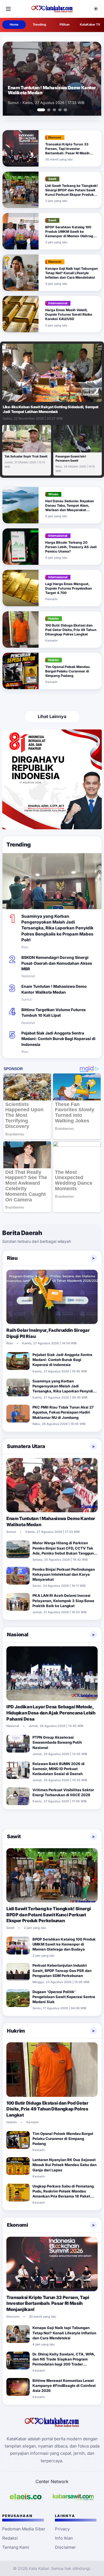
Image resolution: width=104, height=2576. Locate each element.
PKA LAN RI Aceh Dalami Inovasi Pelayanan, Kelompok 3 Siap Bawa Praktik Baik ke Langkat (63, 1600)
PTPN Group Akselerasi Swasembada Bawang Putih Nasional (57, 1742)
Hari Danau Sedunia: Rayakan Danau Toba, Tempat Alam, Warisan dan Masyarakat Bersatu (70, 508)
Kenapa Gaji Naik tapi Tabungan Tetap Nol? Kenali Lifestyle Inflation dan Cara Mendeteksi (72, 273)
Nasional (18, 1635)
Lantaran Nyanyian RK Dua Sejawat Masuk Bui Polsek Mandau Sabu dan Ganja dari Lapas (64, 2165)
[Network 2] (73, 2497)
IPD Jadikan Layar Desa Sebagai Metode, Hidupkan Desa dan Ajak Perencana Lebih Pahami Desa (51, 1713)
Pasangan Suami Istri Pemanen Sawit (71, 458)
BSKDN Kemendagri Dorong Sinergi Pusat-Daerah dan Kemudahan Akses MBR (57, 963)
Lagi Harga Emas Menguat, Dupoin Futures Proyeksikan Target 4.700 (69, 588)
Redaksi (10, 2538)
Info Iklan (64, 2538)
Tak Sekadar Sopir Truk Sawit (26, 456)
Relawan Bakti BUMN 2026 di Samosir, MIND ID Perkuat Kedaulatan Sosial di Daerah (59, 1769)
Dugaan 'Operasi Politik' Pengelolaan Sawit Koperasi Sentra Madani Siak (64, 1997)
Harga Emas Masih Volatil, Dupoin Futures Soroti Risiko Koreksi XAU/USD (69, 314)
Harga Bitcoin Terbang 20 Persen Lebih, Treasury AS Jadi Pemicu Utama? (71, 547)
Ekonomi (17, 2225)
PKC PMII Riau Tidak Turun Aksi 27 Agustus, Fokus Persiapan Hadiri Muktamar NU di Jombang (63, 1412)
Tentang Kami (16, 2547)
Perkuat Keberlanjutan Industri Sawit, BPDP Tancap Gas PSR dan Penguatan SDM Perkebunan (62, 1970)
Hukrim (16, 2031)
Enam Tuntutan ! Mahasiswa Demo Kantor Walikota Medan (52, 90)
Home (14, 24)
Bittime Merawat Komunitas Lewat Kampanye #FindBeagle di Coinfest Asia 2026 (64, 2386)
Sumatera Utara (26, 1446)
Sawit (14, 1836)
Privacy (62, 2529)
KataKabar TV (90, 24)
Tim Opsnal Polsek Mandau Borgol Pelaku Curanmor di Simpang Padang (68, 671)
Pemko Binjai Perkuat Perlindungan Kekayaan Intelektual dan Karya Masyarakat (64, 1574)
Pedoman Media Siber (24, 2529)
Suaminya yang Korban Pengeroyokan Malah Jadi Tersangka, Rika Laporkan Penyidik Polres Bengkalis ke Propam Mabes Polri (57, 928)
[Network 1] (26, 2497)
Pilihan (65, 24)
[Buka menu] (8, 9)
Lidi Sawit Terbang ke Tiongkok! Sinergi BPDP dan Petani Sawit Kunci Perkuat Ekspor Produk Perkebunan (71, 192)
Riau (12, 1258)
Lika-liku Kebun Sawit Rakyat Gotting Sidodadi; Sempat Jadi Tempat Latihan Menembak (51, 409)
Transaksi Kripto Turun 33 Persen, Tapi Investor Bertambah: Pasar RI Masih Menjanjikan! (67, 151)
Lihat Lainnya (52, 716)
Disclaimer (65, 2547)
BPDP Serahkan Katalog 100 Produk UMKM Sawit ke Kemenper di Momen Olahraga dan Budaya (70, 234)
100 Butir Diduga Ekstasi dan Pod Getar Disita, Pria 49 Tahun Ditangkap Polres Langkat (71, 630)
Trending (39, 24)
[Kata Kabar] (52, 9)
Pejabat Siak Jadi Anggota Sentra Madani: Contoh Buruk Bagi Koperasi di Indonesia (58, 1039)
